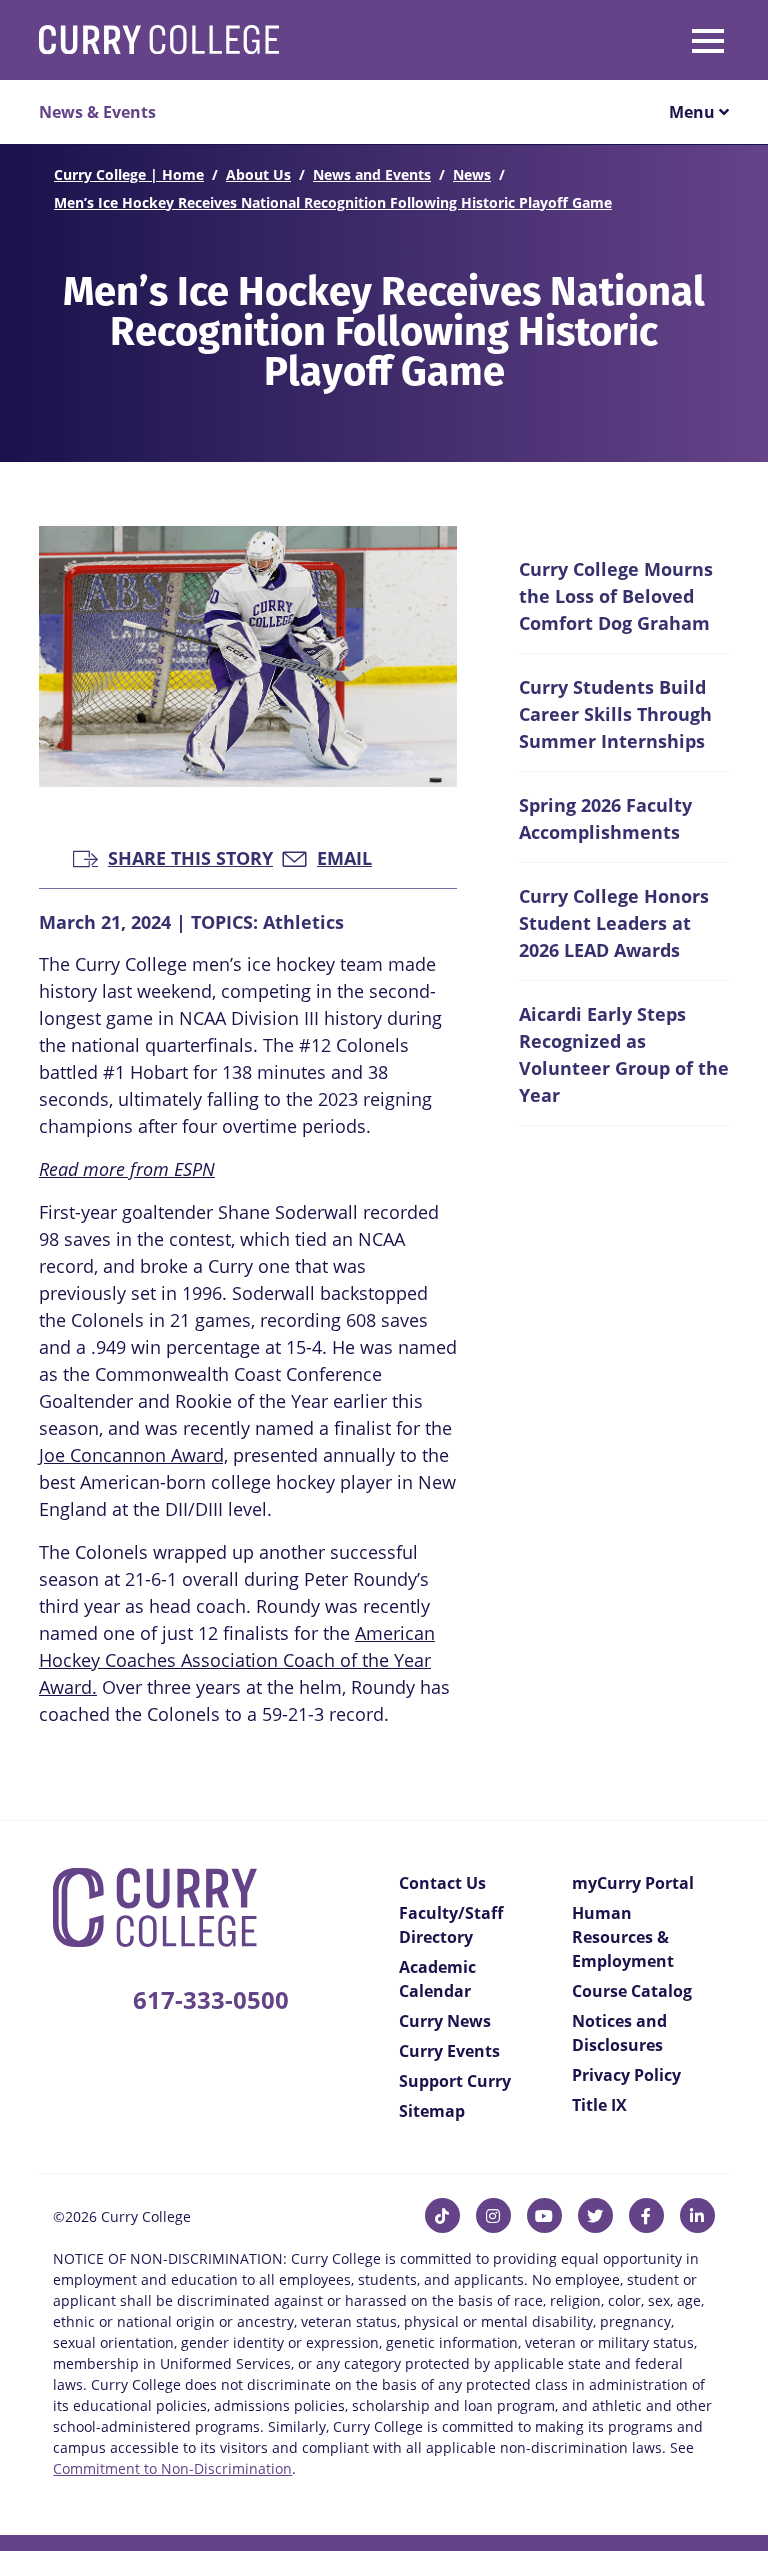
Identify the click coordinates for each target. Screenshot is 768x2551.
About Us (258, 174)
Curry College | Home (129, 174)
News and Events (372, 174)
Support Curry (455, 2081)
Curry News (445, 2021)
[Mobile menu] (621, 37)
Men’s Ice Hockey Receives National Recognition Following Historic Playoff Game (333, 202)
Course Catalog (632, 1991)
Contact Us (442, 1883)
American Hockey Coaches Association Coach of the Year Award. (237, 1660)
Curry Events (449, 2051)
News (472, 174)
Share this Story (190, 856)
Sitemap (432, 2111)
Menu (694, 112)
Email (344, 856)
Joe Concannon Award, (133, 1455)
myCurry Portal (633, 1883)
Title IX (599, 2105)
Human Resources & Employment (623, 1937)
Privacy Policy (626, 2075)
